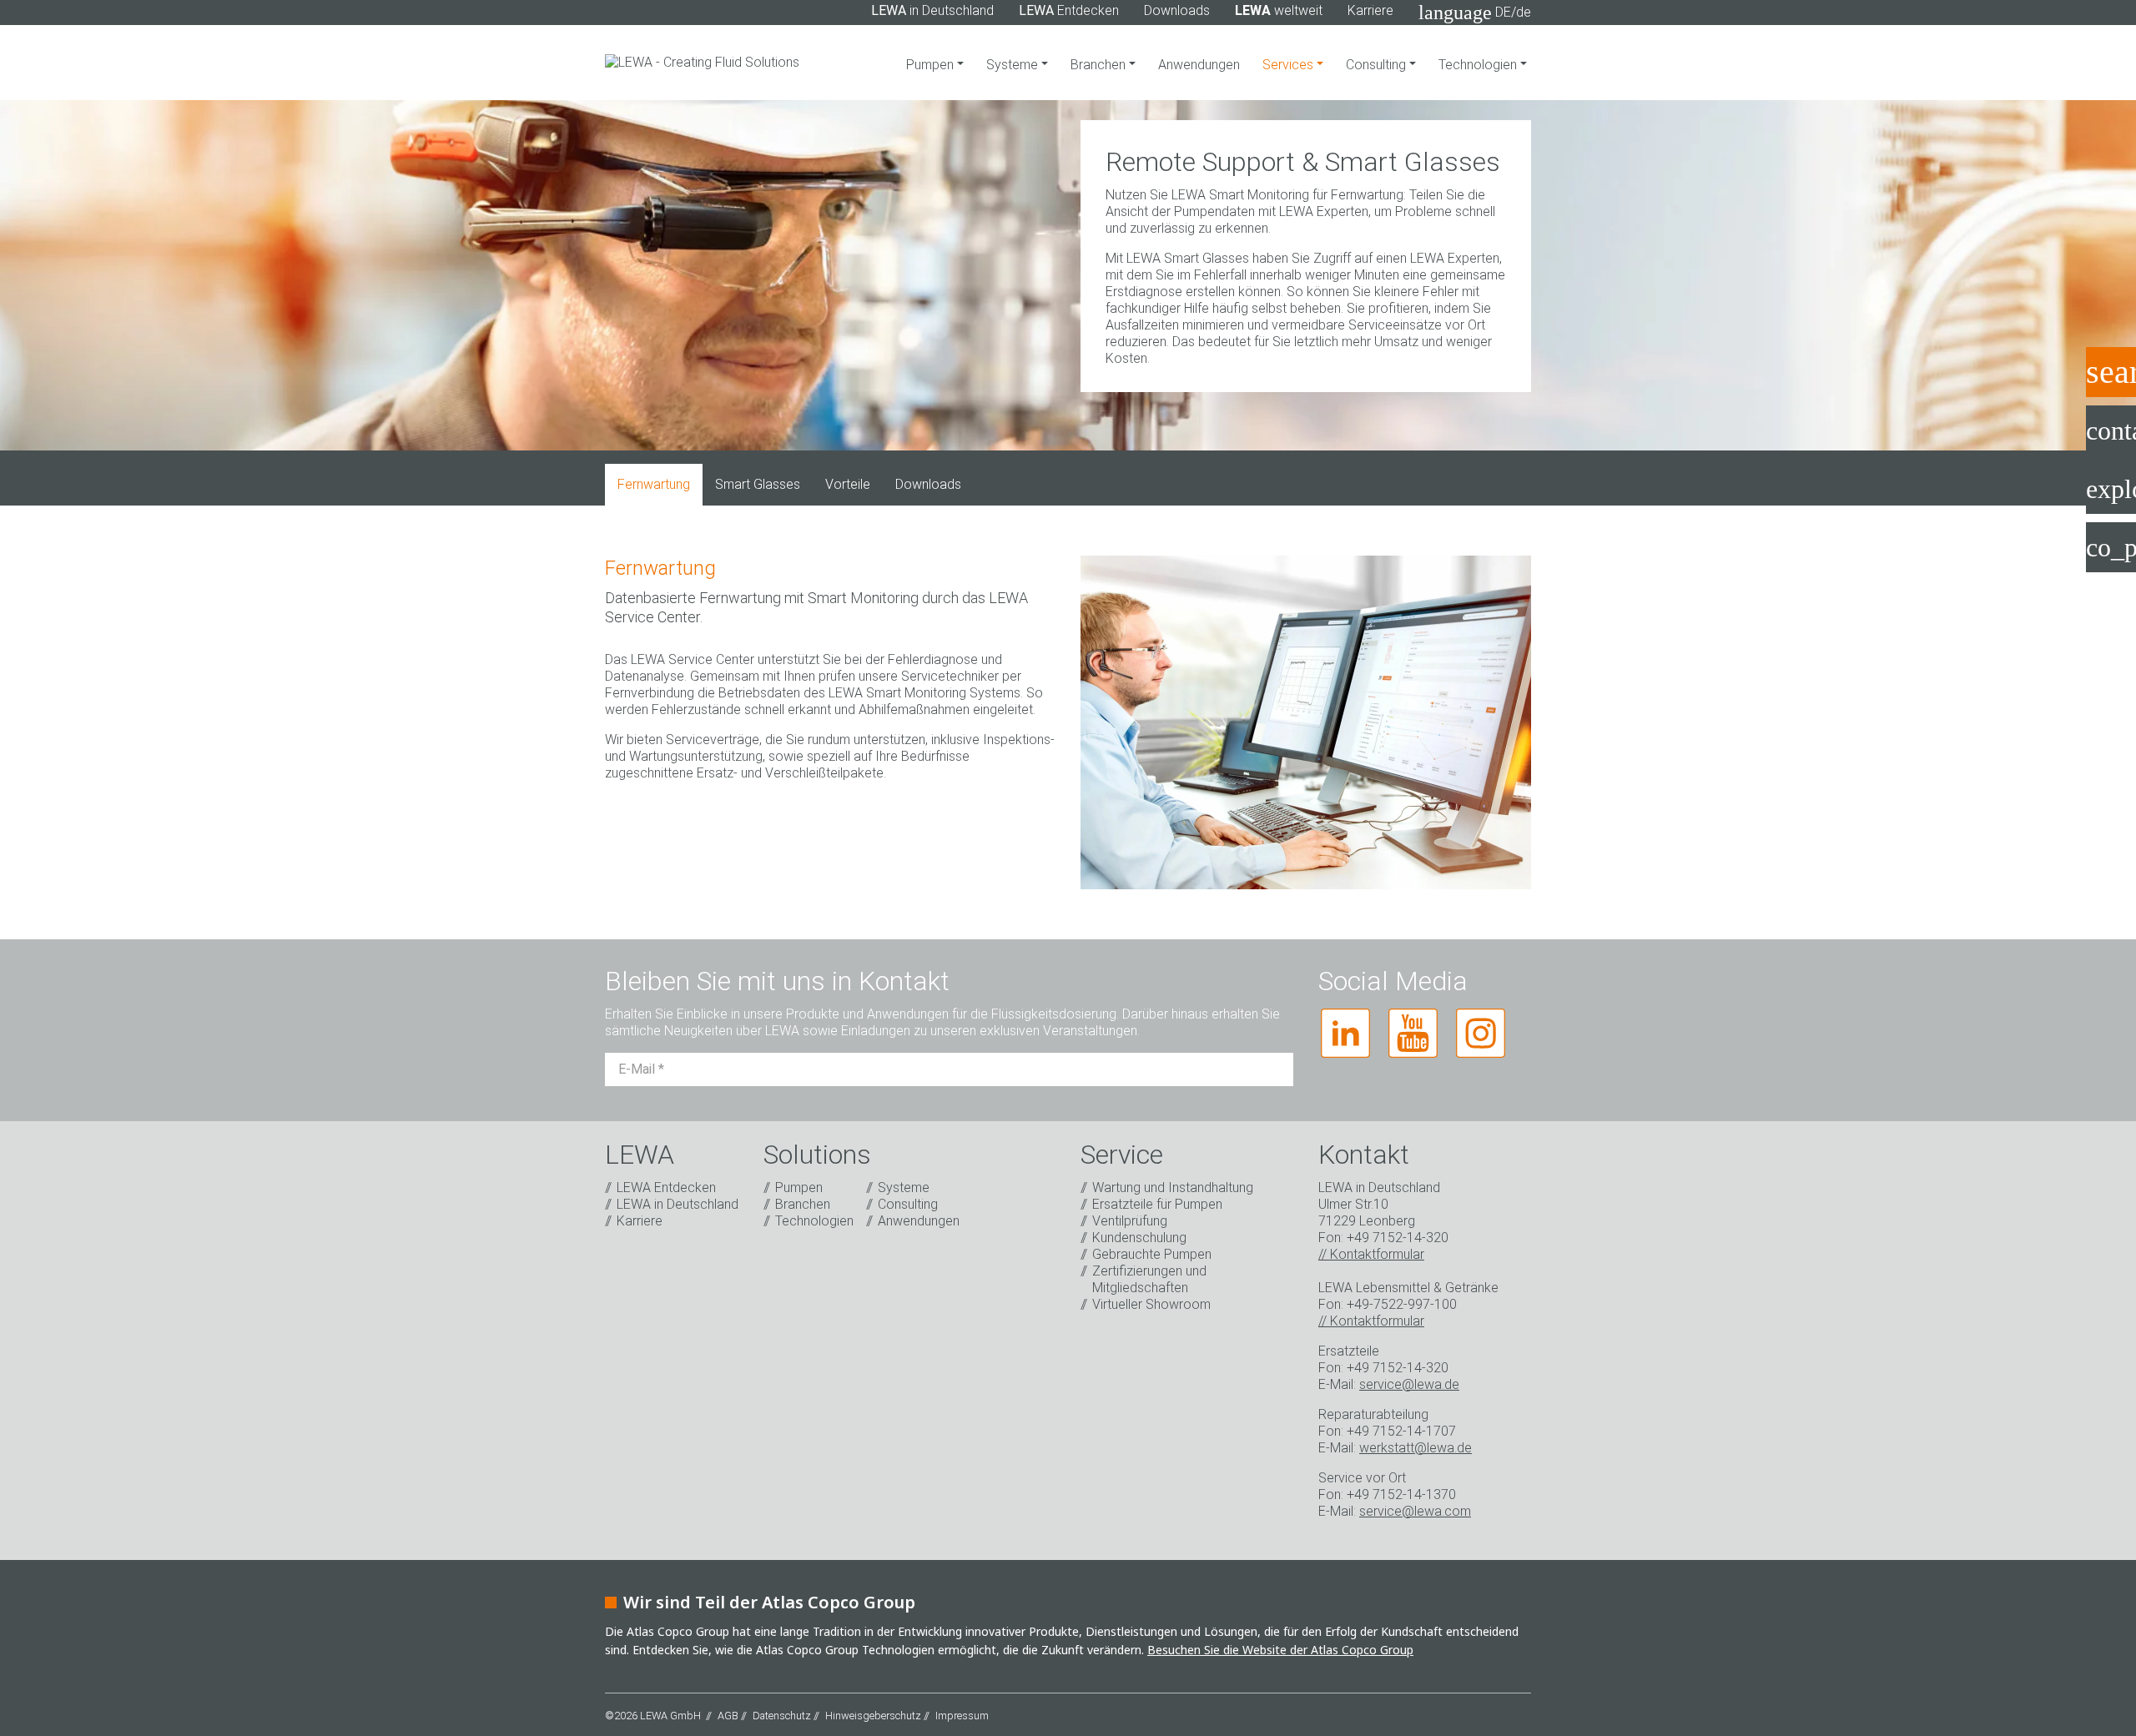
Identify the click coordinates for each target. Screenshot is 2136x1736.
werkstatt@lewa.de (1416, 1448)
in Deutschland (932, 10)
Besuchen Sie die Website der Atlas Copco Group (1280, 1650)
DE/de (1475, 13)
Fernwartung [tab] (654, 484)
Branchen (1100, 65)
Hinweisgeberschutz (873, 1716)
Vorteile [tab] (848, 484)
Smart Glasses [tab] (758, 484)
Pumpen (932, 65)
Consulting (1378, 65)
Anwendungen (1199, 65)
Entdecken (1069, 10)
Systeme (1014, 65)
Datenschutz (782, 1716)
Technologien (1479, 65)
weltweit (1279, 10)
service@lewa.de (1409, 1384)
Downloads (1177, 10)
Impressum (962, 1716)
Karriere (1370, 10)
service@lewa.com (1415, 1511)
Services (1290, 65)
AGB (728, 1716)
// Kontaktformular (1371, 1254)
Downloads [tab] (928, 484)
